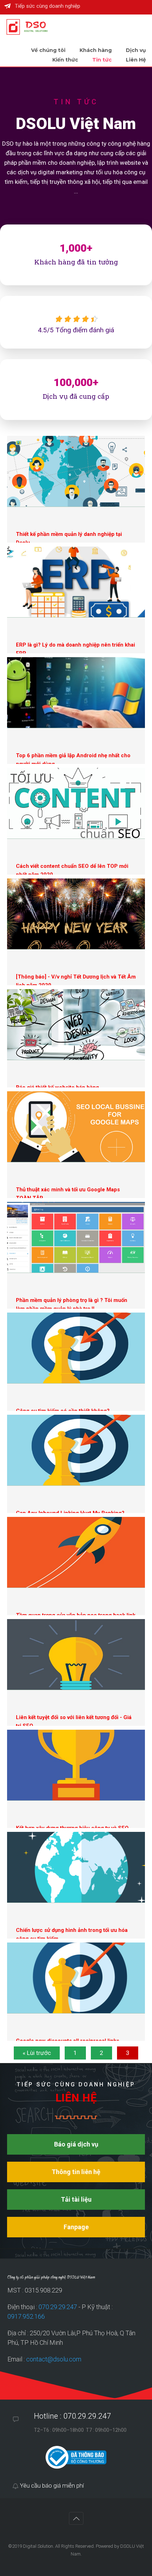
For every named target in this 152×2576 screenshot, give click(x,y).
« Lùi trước (37, 2053)
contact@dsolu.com (54, 2359)
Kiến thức (65, 60)
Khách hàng (96, 50)
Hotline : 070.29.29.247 (72, 2416)
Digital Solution (38, 2546)
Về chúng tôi (48, 50)
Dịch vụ (136, 50)
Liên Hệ (136, 60)
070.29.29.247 (58, 2307)
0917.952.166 (26, 2316)
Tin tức (102, 60)
